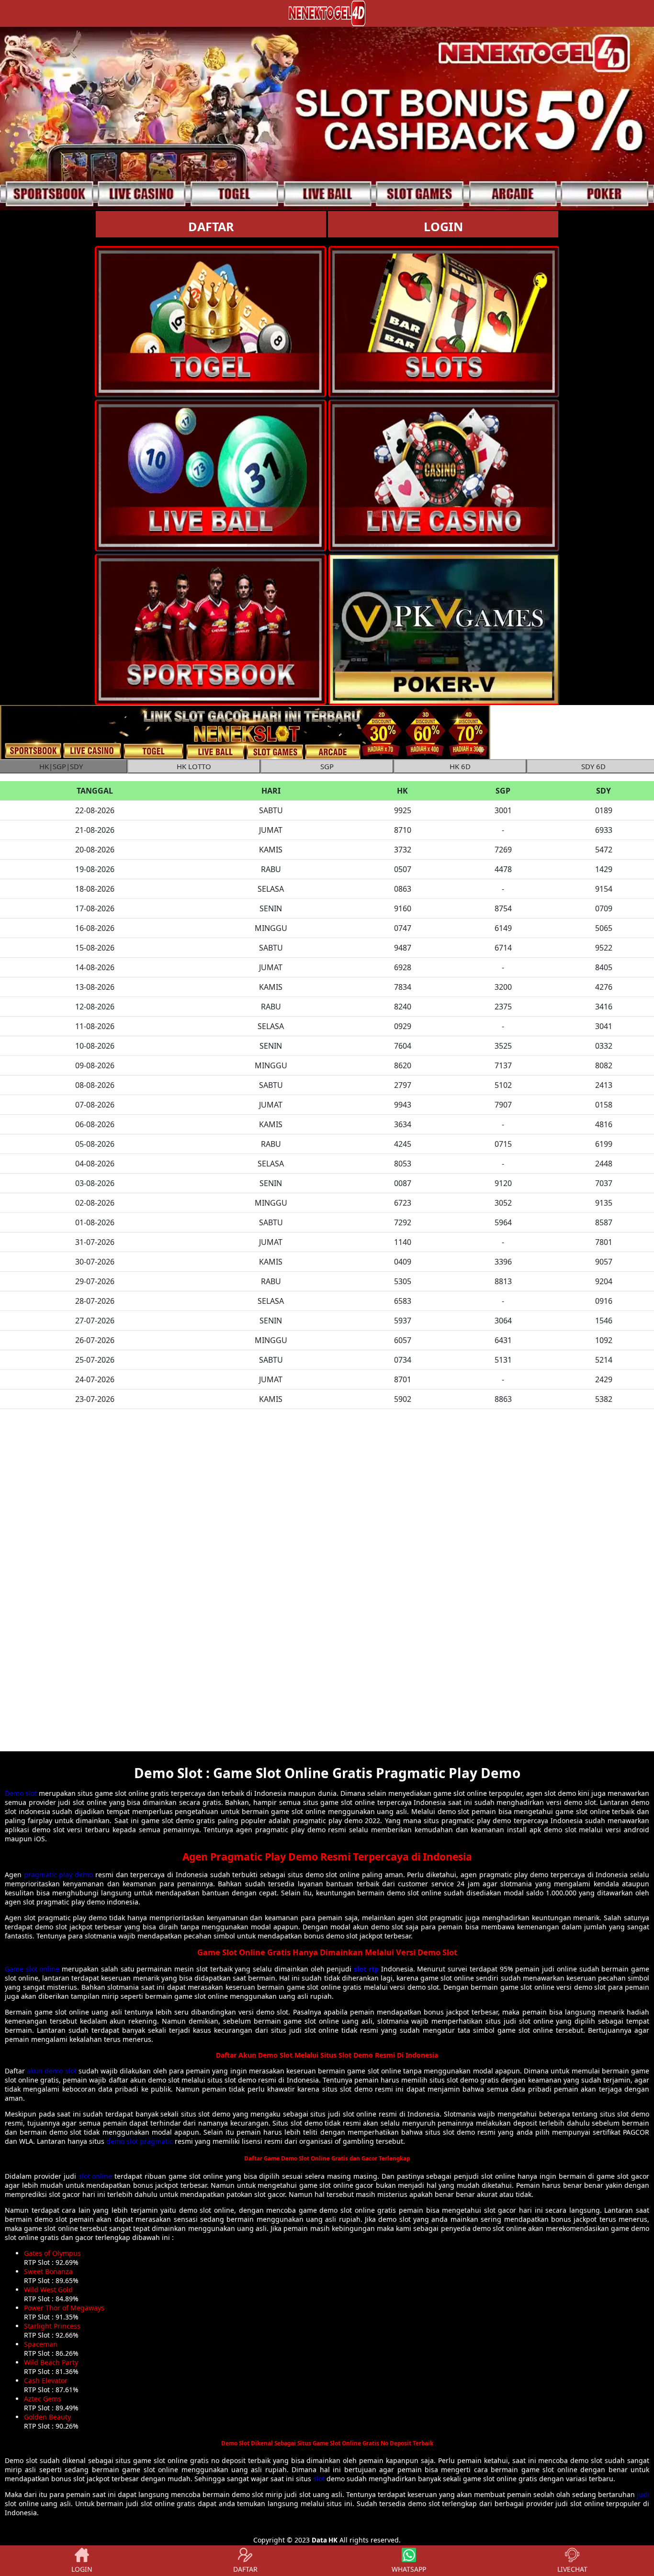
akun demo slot (51, 2071)
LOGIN (443, 226)
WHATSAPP (409, 2569)
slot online (96, 2176)
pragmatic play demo (58, 1875)
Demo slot (21, 1793)
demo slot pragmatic (140, 2141)
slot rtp (366, 1969)
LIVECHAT (572, 2569)
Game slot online (32, 1969)
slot (319, 2479)
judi (643, 2494)
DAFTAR (211, 226)
